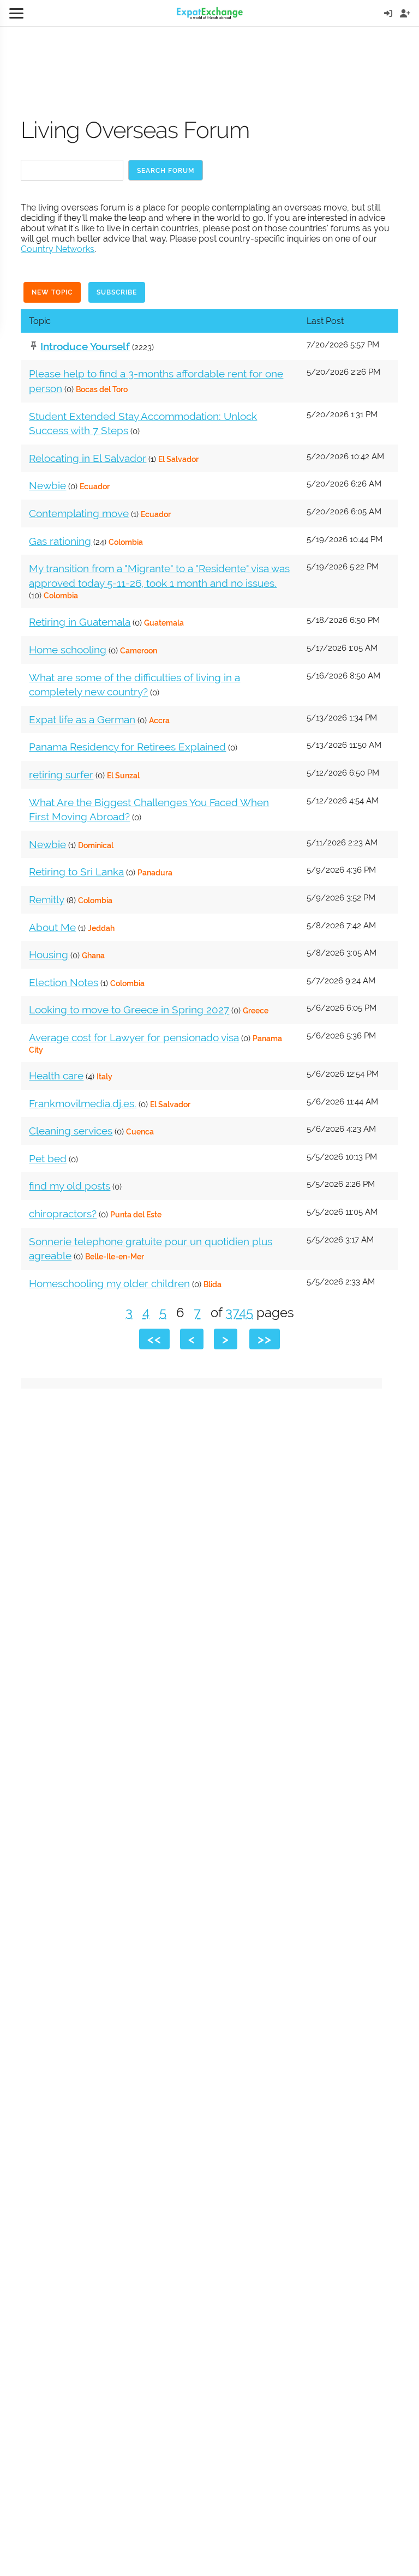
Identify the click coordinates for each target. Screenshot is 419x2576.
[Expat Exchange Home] (210, 13)
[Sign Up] (405, 13)
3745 (239, 1313)
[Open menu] (16, 13)
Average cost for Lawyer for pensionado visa (134, 1037)
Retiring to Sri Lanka (76, 872)
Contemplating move (79, 513)
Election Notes (64, 982)
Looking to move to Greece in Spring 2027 (129, 1010)
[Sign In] (388, 13)
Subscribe (117, 292)
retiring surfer (61, 774)
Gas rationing (60, 541)
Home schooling (68, 650)
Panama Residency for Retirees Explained (127, 747)
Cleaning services (71, 1131)
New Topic (52, 292)
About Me (52, 927)
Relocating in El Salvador (88, 458)
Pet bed (48, 1158)
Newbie (47, 485)
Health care (56, 1076)
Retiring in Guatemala (80, 622)
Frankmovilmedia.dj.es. (83, 1103)
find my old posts (70, 1186)
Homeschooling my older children (109, 1283)
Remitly (47, 899)
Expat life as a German (82, 719)
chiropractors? (63, 1214)
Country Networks (58, 249)
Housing (49, 954)
